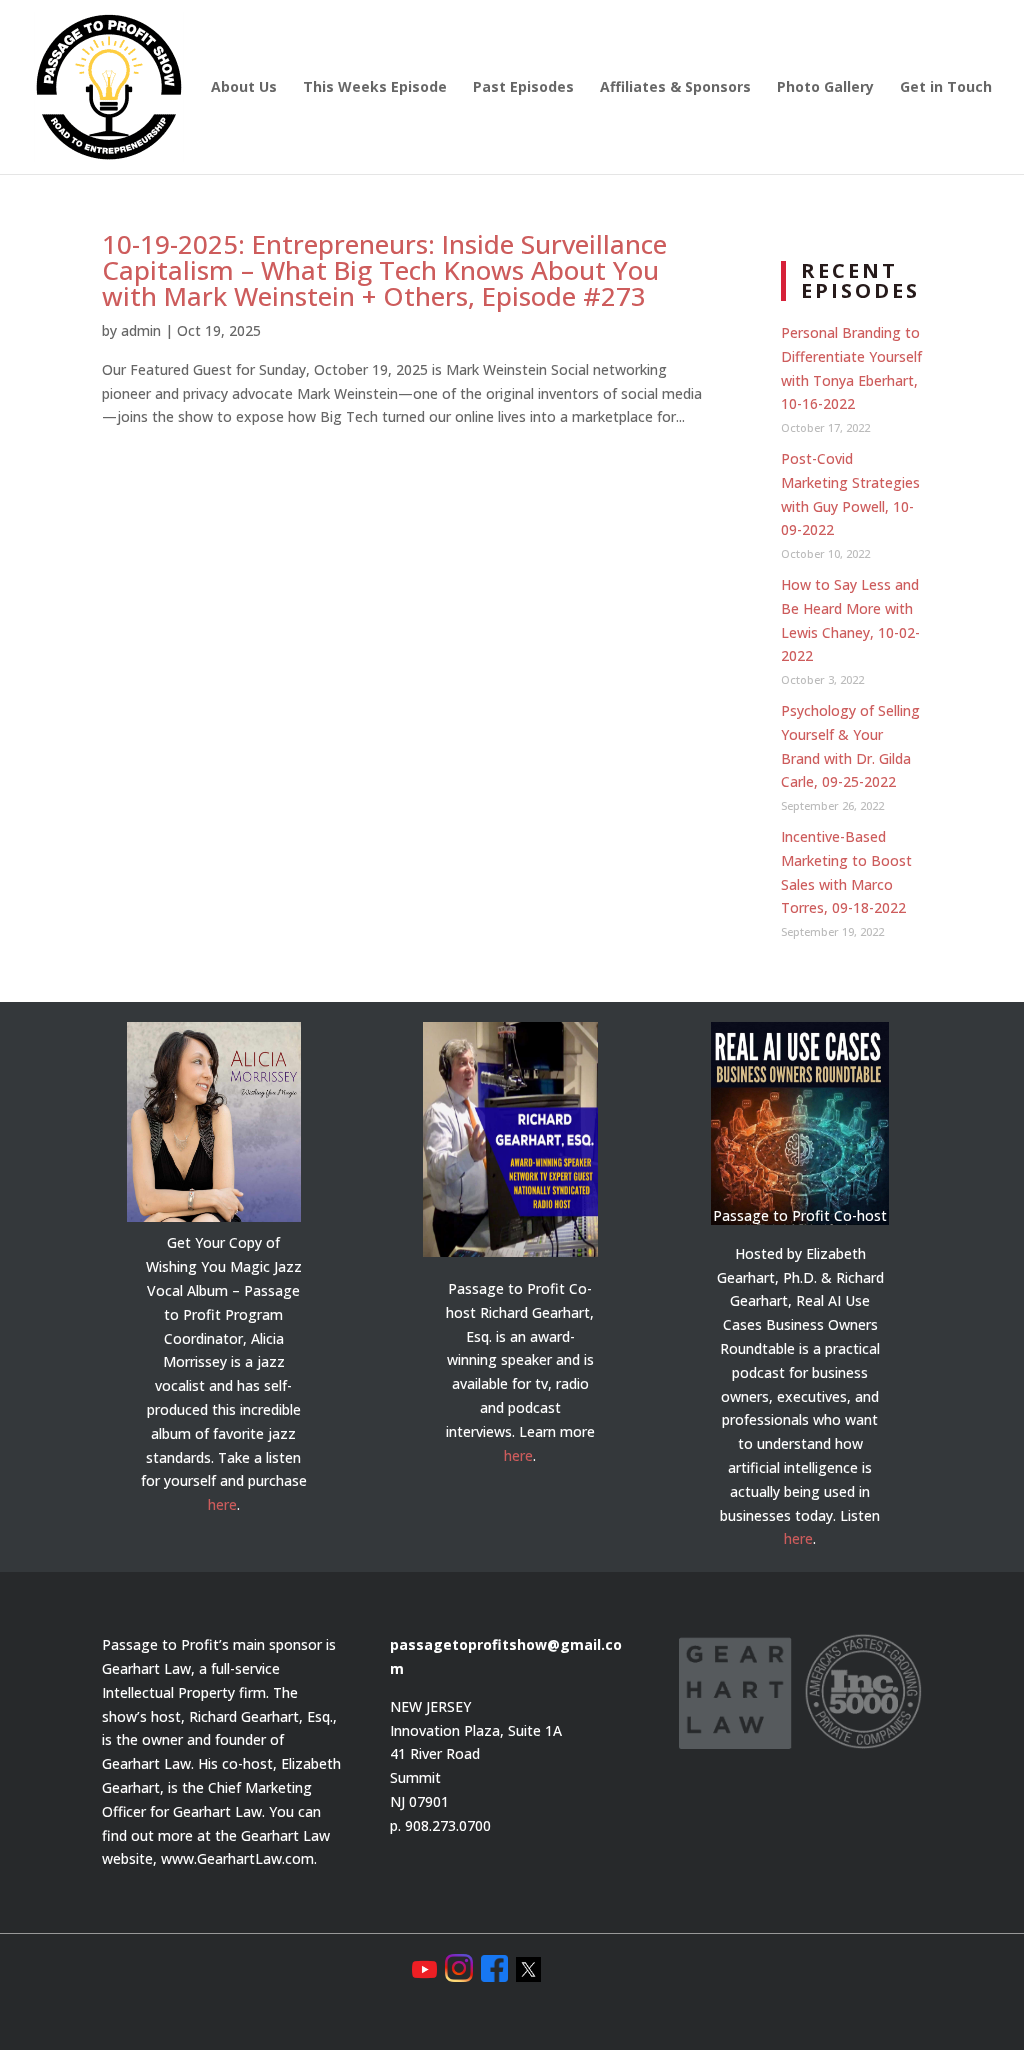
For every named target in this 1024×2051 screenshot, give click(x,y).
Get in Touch (946, 88)
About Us (244, 88)
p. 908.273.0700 (440, 1825)
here (222, 1504)
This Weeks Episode (375, 88)
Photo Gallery (825, 88)
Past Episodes (523, 88)
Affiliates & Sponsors (675, 88)
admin (141, 330)
